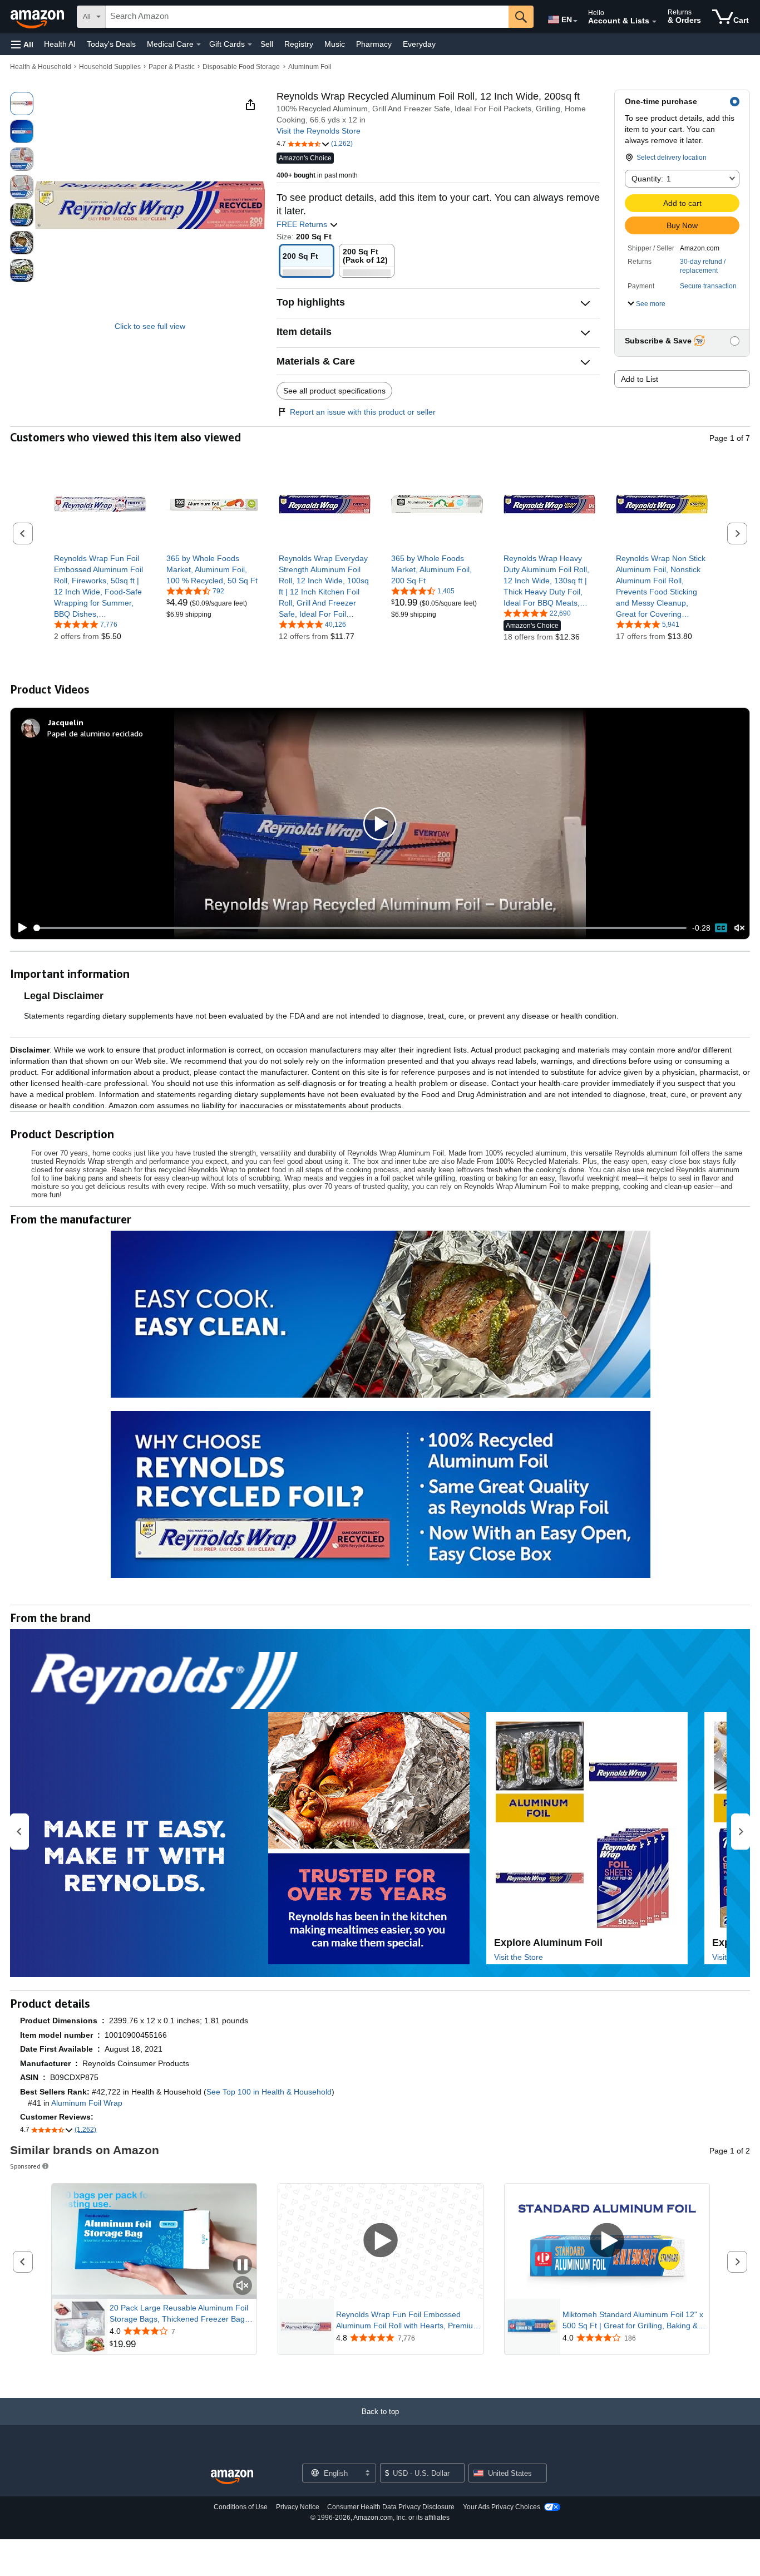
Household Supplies (110, 67)
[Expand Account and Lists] (654, 22)
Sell (267, 44)
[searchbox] (307, 17)
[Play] (19, 928)
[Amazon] (38, 17)
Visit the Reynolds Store (319, 131)
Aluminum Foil (310, 67)
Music (335, 44)
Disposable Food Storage (241, 67)
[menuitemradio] (721, 928)
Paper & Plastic (172, 67)
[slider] (360, 928)
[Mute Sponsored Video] (243, 2286)
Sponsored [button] (25, 2166)
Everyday (419, 44)
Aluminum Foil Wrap (87, 2103)
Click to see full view (150, 326)
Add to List (640, 379)
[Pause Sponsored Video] (243, 2266)
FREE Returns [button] (303, 224)
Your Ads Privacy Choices (502, 2507)
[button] (22, 44)
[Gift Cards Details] (250, 45)
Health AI (60, 44)
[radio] (22, 104)
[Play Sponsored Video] (381, 2241)
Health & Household (41, 67)
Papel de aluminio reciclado (95, 733)
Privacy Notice (298, 2507)
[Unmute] (739, 928)
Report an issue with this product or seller (363, 412)
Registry (299, 44)
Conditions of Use (241, 2507)
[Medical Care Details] (199, 45)
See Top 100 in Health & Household (269, 2092)
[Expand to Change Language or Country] (575, 21)
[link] (100, 586)
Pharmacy (374, 44)
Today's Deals (111, 44)
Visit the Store (519, 1957)
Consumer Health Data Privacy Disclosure (391, 2507)
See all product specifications (334, 391)
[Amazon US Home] (232, 2477)
